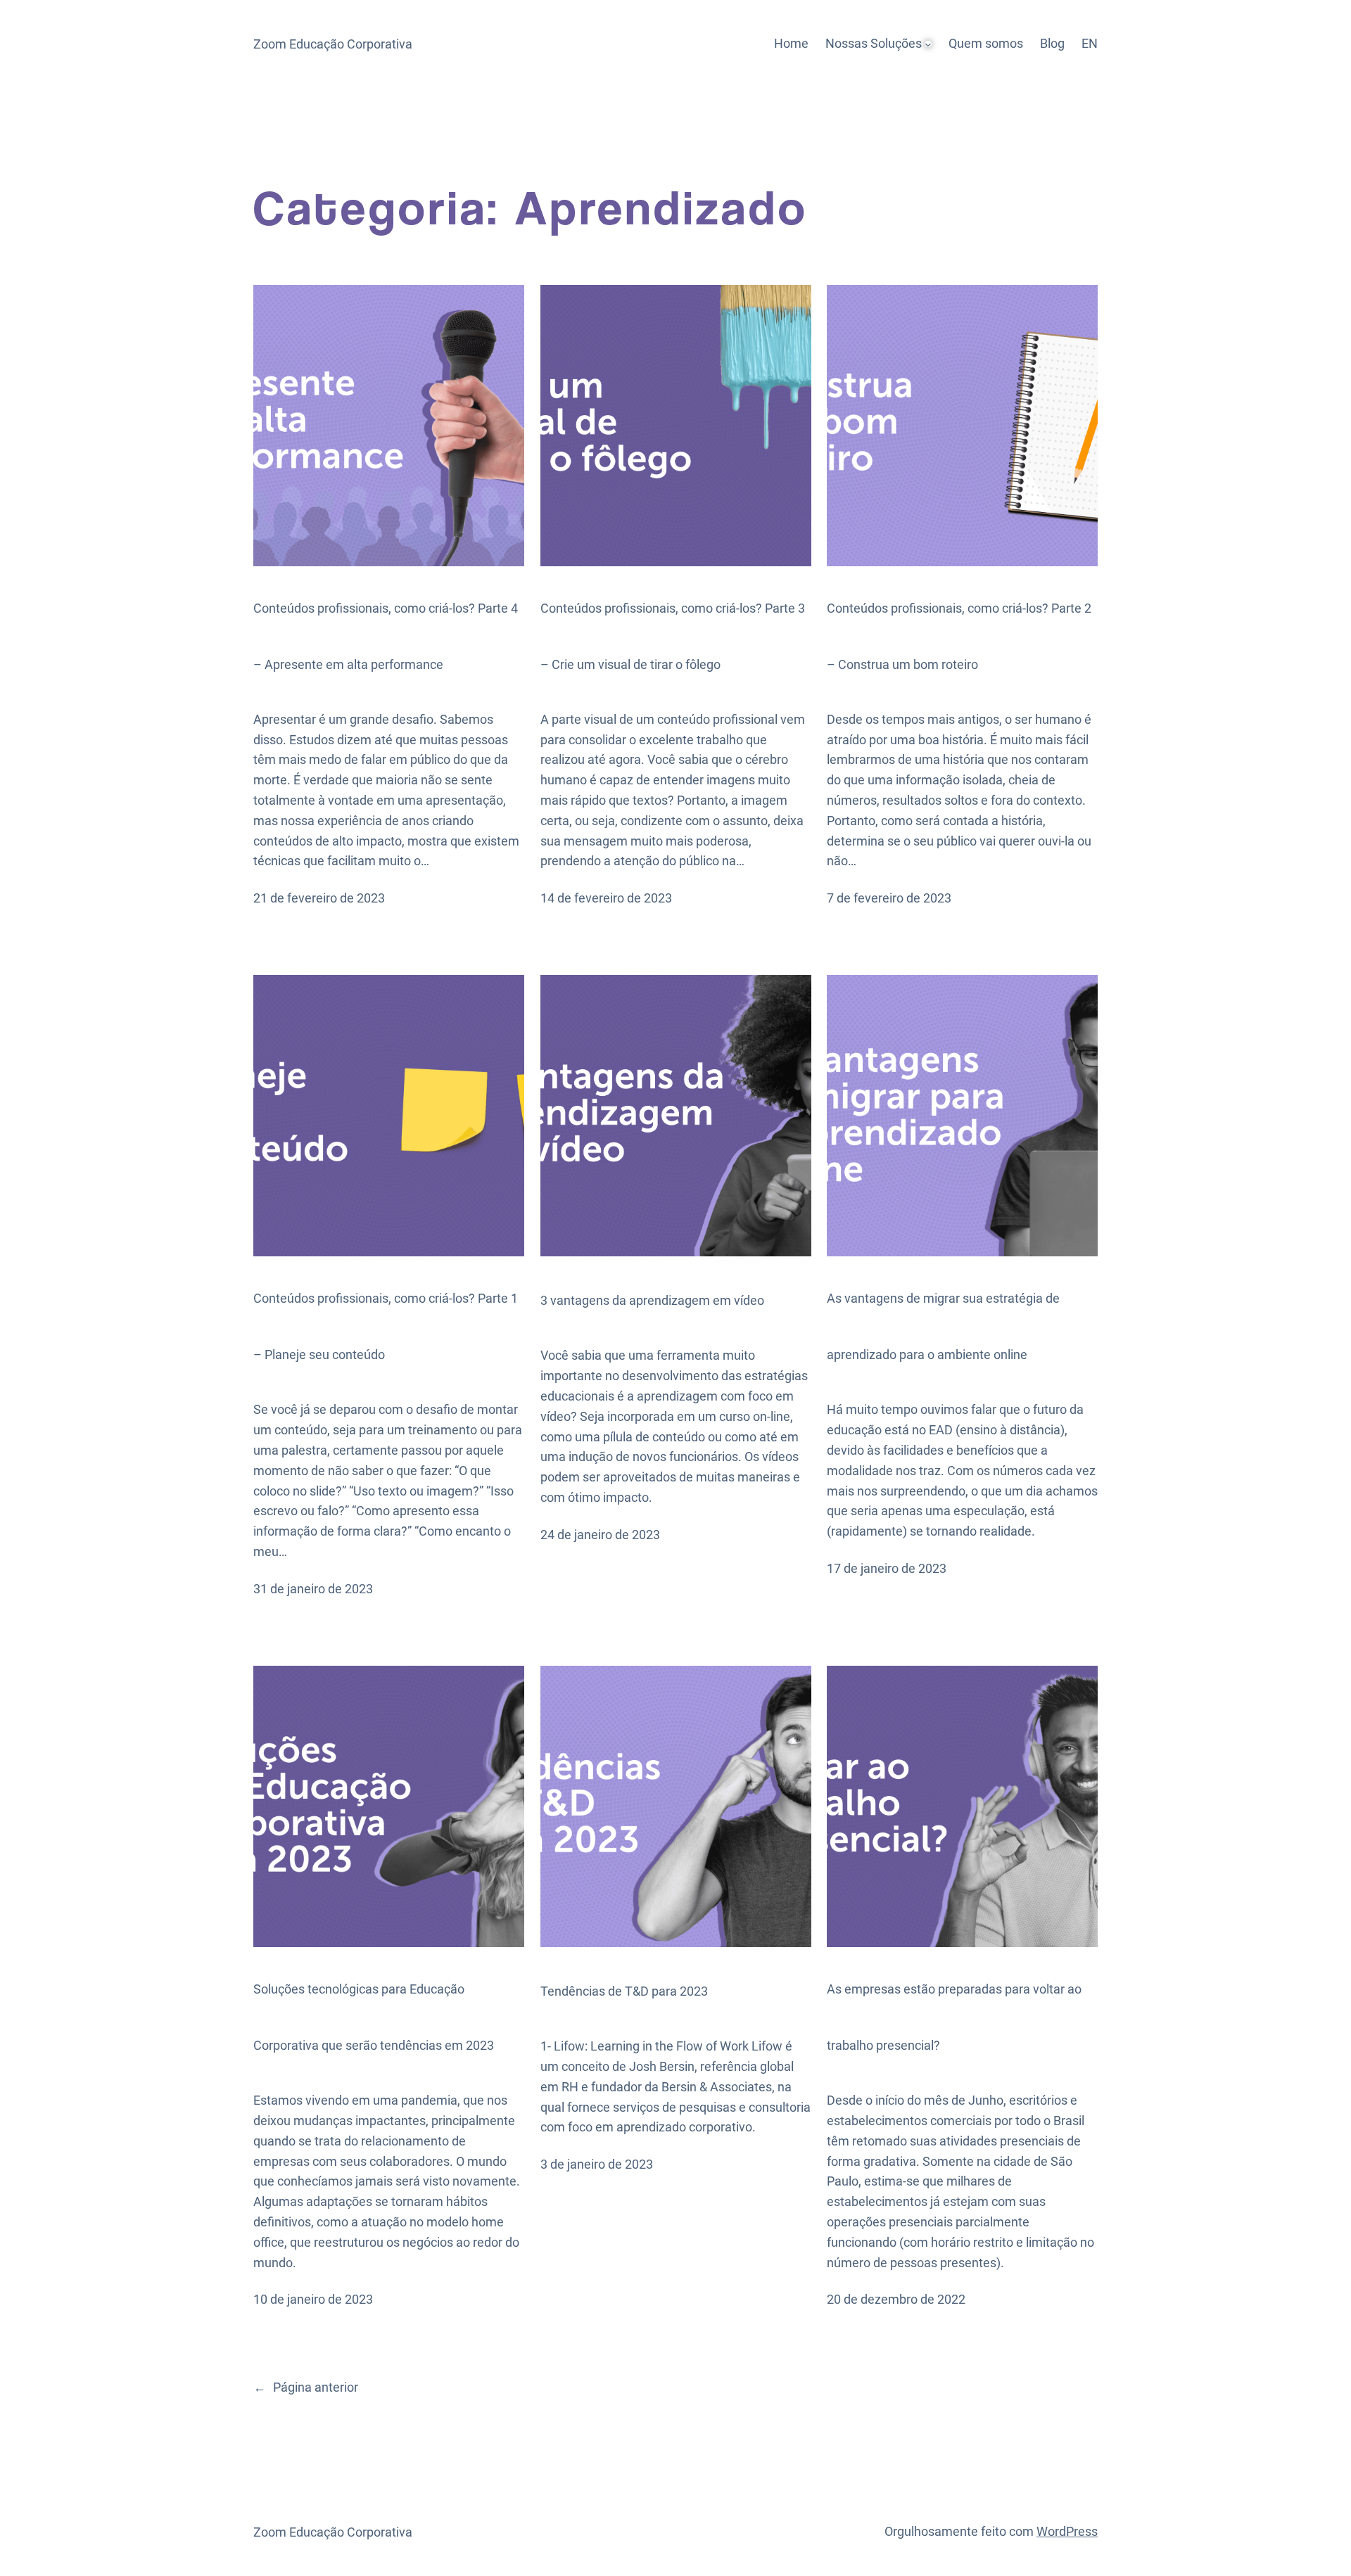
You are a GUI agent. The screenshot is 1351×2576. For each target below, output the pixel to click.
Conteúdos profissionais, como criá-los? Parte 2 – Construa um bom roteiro (959, 636)
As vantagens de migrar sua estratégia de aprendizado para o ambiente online (943, 1326)
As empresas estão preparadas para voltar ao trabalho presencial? (954, 2017)
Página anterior (306, 2387)
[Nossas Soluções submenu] (928, 44)
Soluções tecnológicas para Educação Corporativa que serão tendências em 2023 (374, 2017)
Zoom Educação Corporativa (333, 44)
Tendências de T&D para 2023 (624, 1991)
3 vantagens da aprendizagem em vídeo (652, 1300)
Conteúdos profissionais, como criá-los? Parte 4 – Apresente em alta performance (386, 636)
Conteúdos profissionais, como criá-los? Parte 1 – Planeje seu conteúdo (386, 1326)
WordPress (1067, 2531)
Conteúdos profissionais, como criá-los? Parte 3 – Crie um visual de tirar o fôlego (673, 636)
